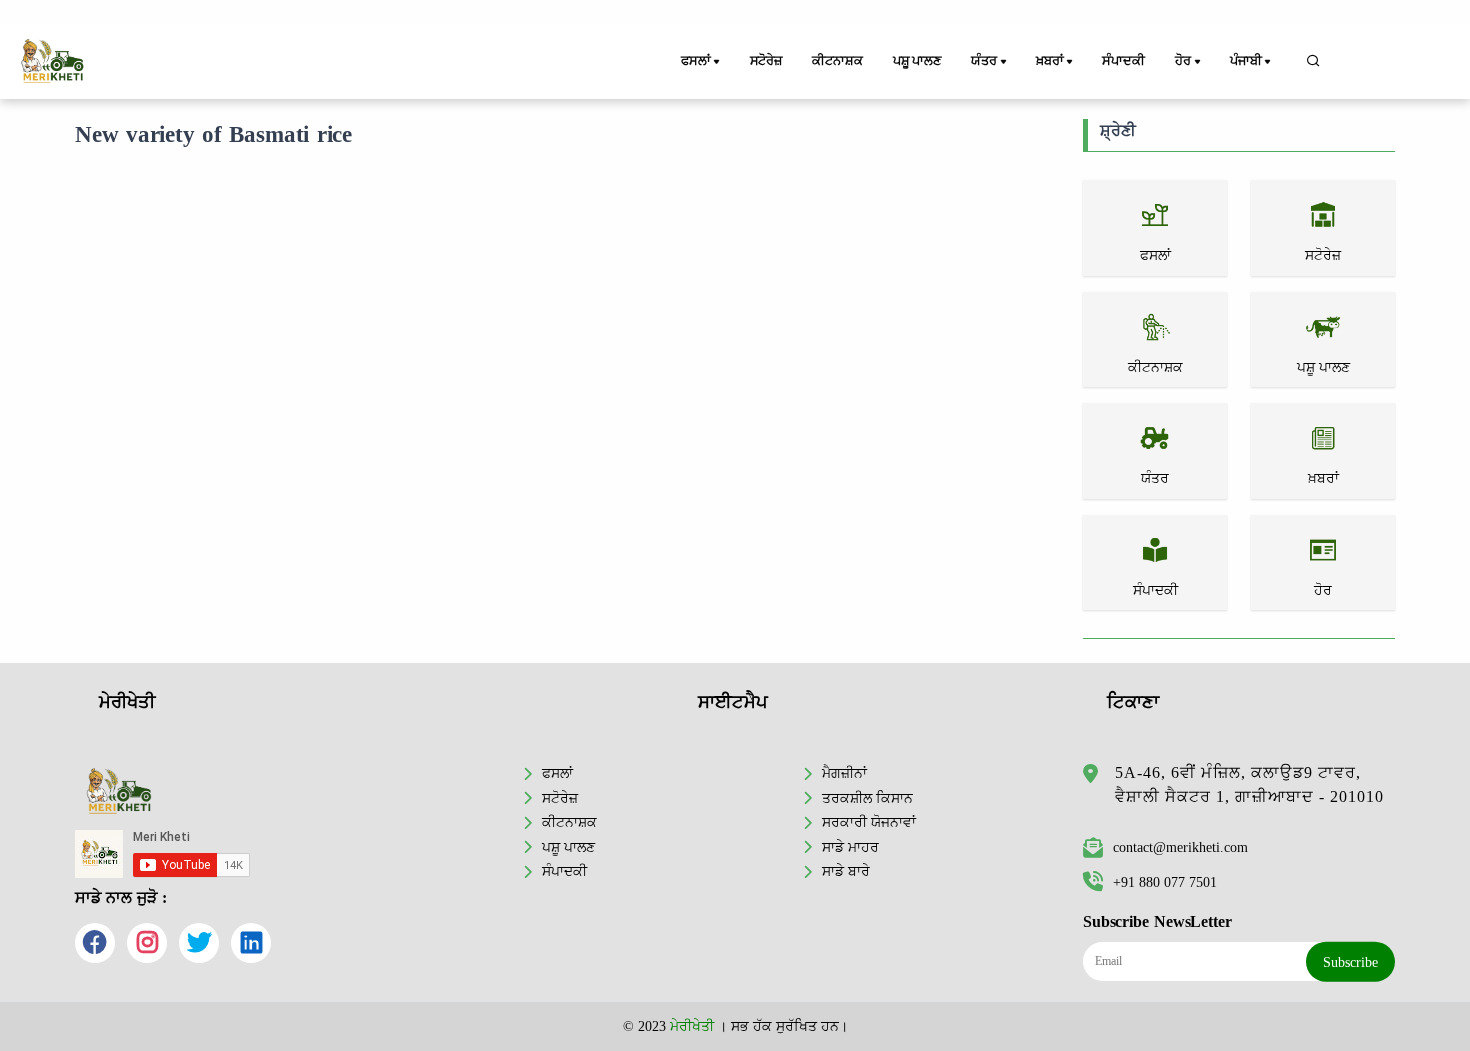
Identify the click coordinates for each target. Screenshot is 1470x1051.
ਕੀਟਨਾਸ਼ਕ (837, 61)
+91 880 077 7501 (1165, 882)
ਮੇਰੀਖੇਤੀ (692, 1026)
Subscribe (1350, 962)
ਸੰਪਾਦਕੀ (1123, 61)
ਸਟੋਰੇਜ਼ (766, 61)
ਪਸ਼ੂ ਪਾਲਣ (917, 61)
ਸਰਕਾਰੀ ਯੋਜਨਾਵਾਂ (869, 822)
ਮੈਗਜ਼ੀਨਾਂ (844, 773)
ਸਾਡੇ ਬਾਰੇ (846, 871)
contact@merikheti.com (1180, 847)
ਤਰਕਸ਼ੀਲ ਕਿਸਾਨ (867, 798)
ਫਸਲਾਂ (557, 773)
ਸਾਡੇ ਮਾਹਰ (850, 847)
